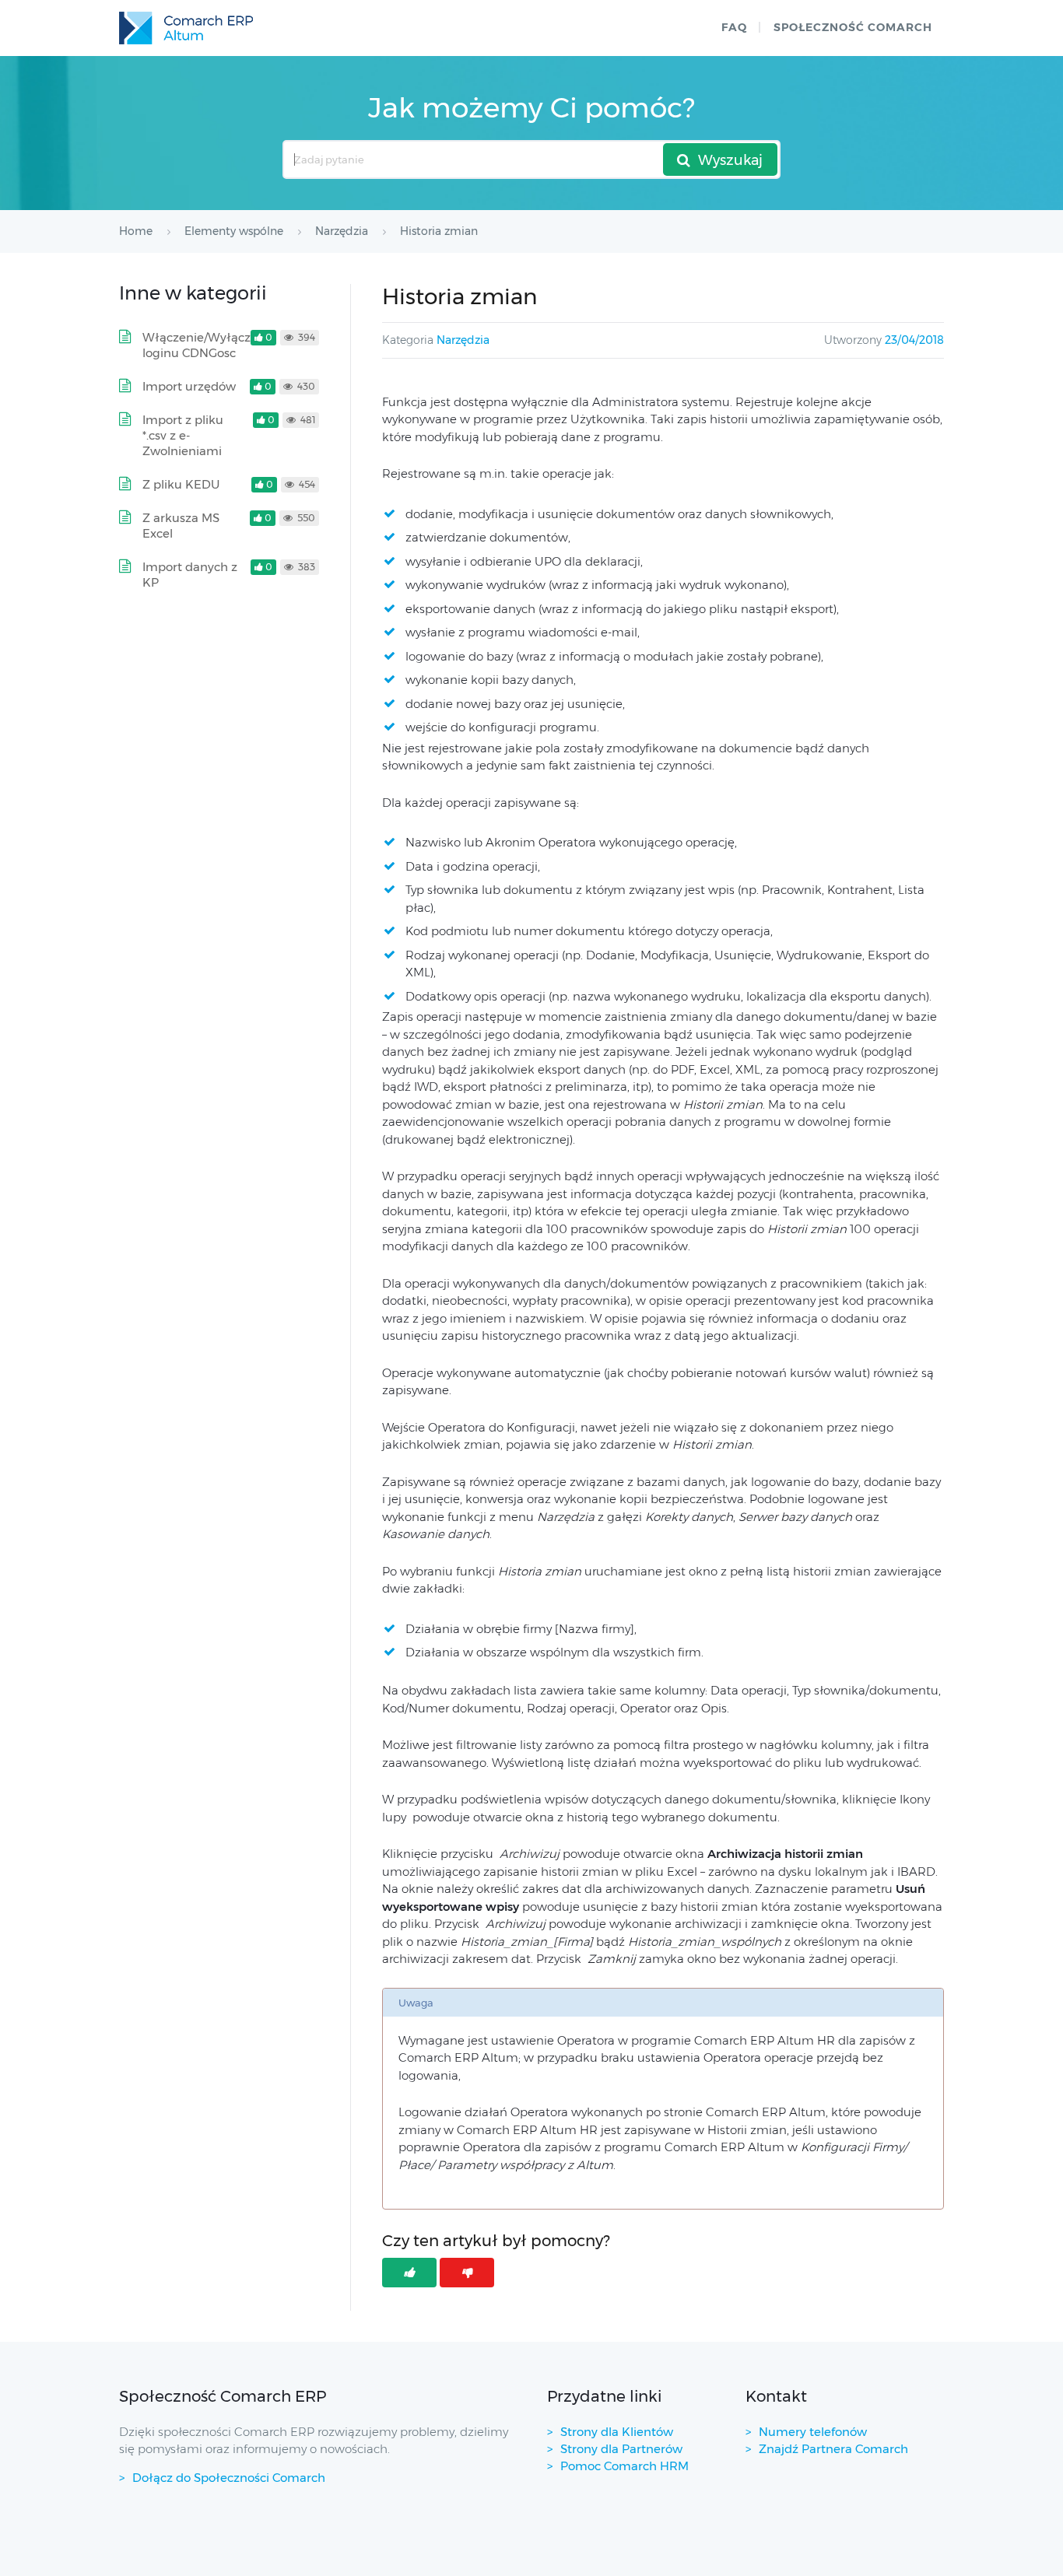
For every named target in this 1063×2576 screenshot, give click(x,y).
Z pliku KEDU (181, 484)
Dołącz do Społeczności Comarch (229, 2478)
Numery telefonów (813, 2432)
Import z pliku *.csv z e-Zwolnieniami (183, 435)
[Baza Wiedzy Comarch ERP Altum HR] (186, 28)
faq (734, 27)
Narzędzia (463, 340)
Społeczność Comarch (853, 27)
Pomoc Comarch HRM (624, 2466)
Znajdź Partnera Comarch (833, 2449)
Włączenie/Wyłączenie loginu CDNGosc (209, 345)
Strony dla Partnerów (621, 2449)
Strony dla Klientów (617, 2432)
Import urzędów (189, 386)
